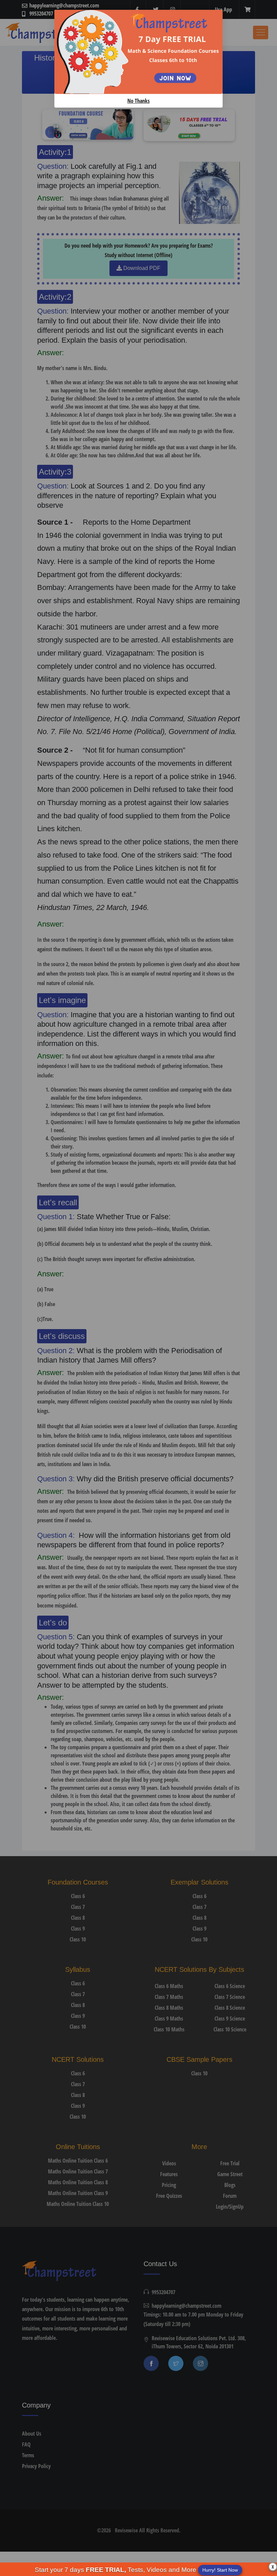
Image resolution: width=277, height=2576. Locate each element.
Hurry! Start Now (220, 2570)
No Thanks (138, 101)
